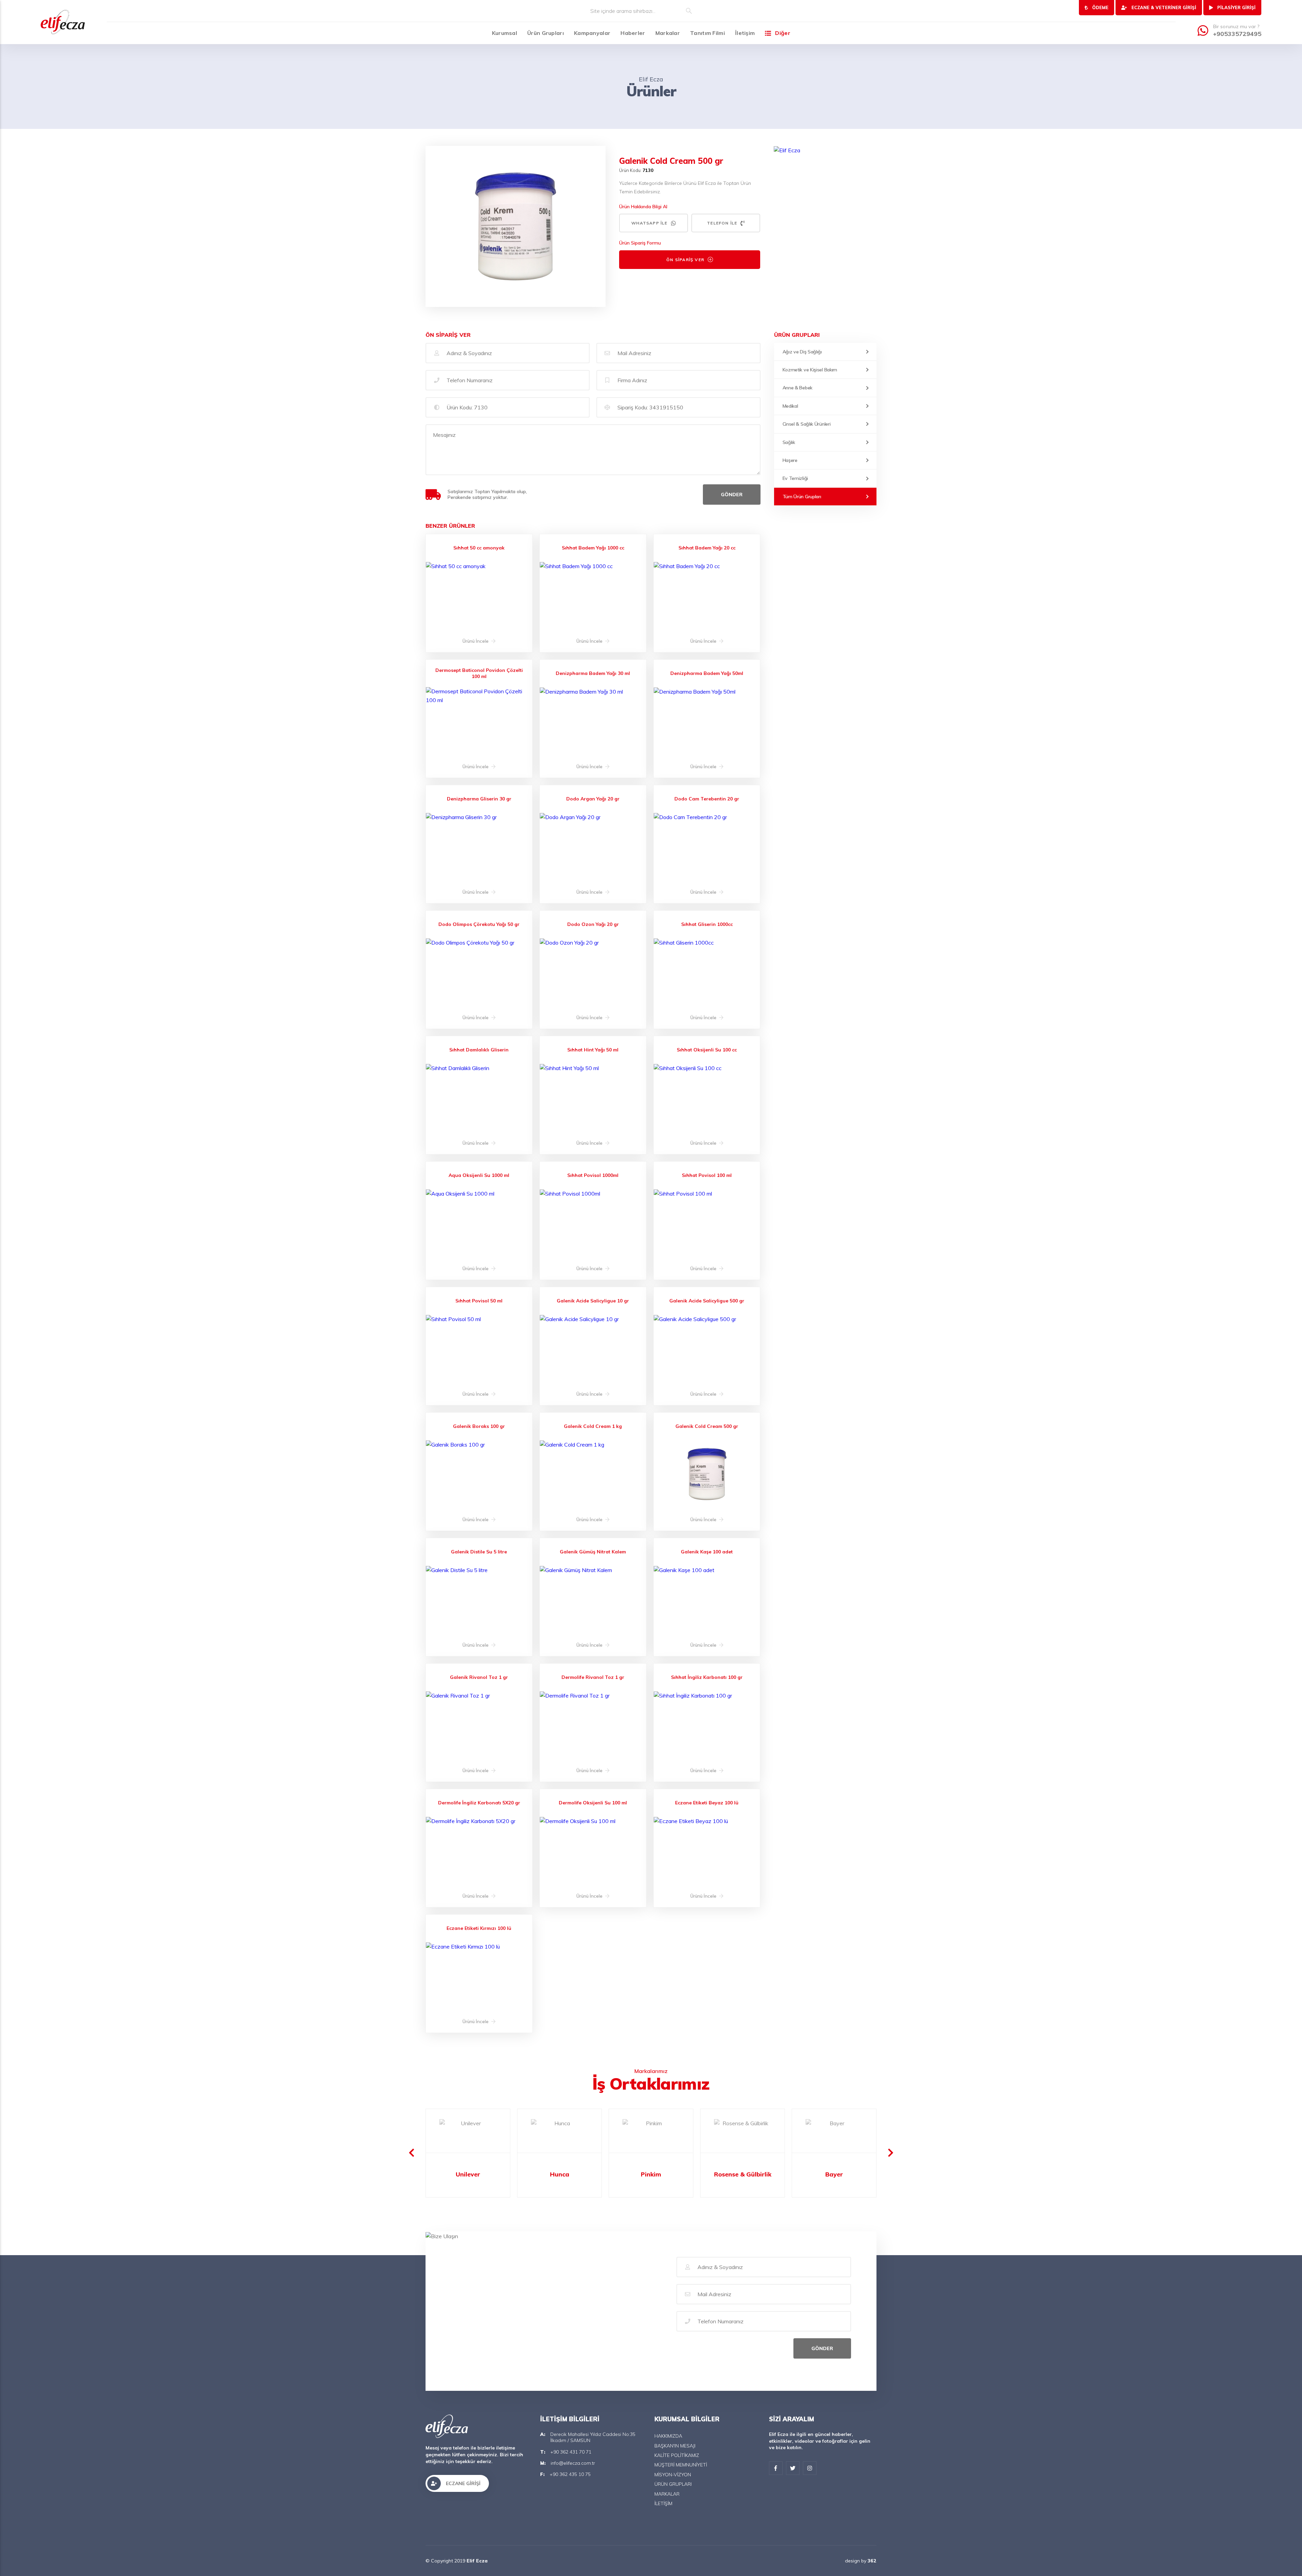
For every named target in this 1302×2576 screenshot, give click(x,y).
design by (861, 2561)
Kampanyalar (592, 33)
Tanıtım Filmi (707, 33)
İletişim (745, 33)
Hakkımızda (668, 2436)
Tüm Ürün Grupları (802, 497)
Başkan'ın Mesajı (675, 2446)
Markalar (668, 33)
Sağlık (789, 442)
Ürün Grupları (546, 33)
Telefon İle (722, 223)
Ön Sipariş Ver (685, 260)
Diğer (783, 33)
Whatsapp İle (649, 223)
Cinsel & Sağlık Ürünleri (807, 424)
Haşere (790, 460)
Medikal (790, 406)
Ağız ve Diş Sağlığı (802, 352)
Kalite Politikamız (677, 2455)
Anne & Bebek (797, 388)
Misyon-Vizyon (673, 2475)
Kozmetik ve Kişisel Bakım (810, 370)
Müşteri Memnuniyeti (681, 2465)
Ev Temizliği (795, 478)
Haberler (633, 33)
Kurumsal (505, 33)
